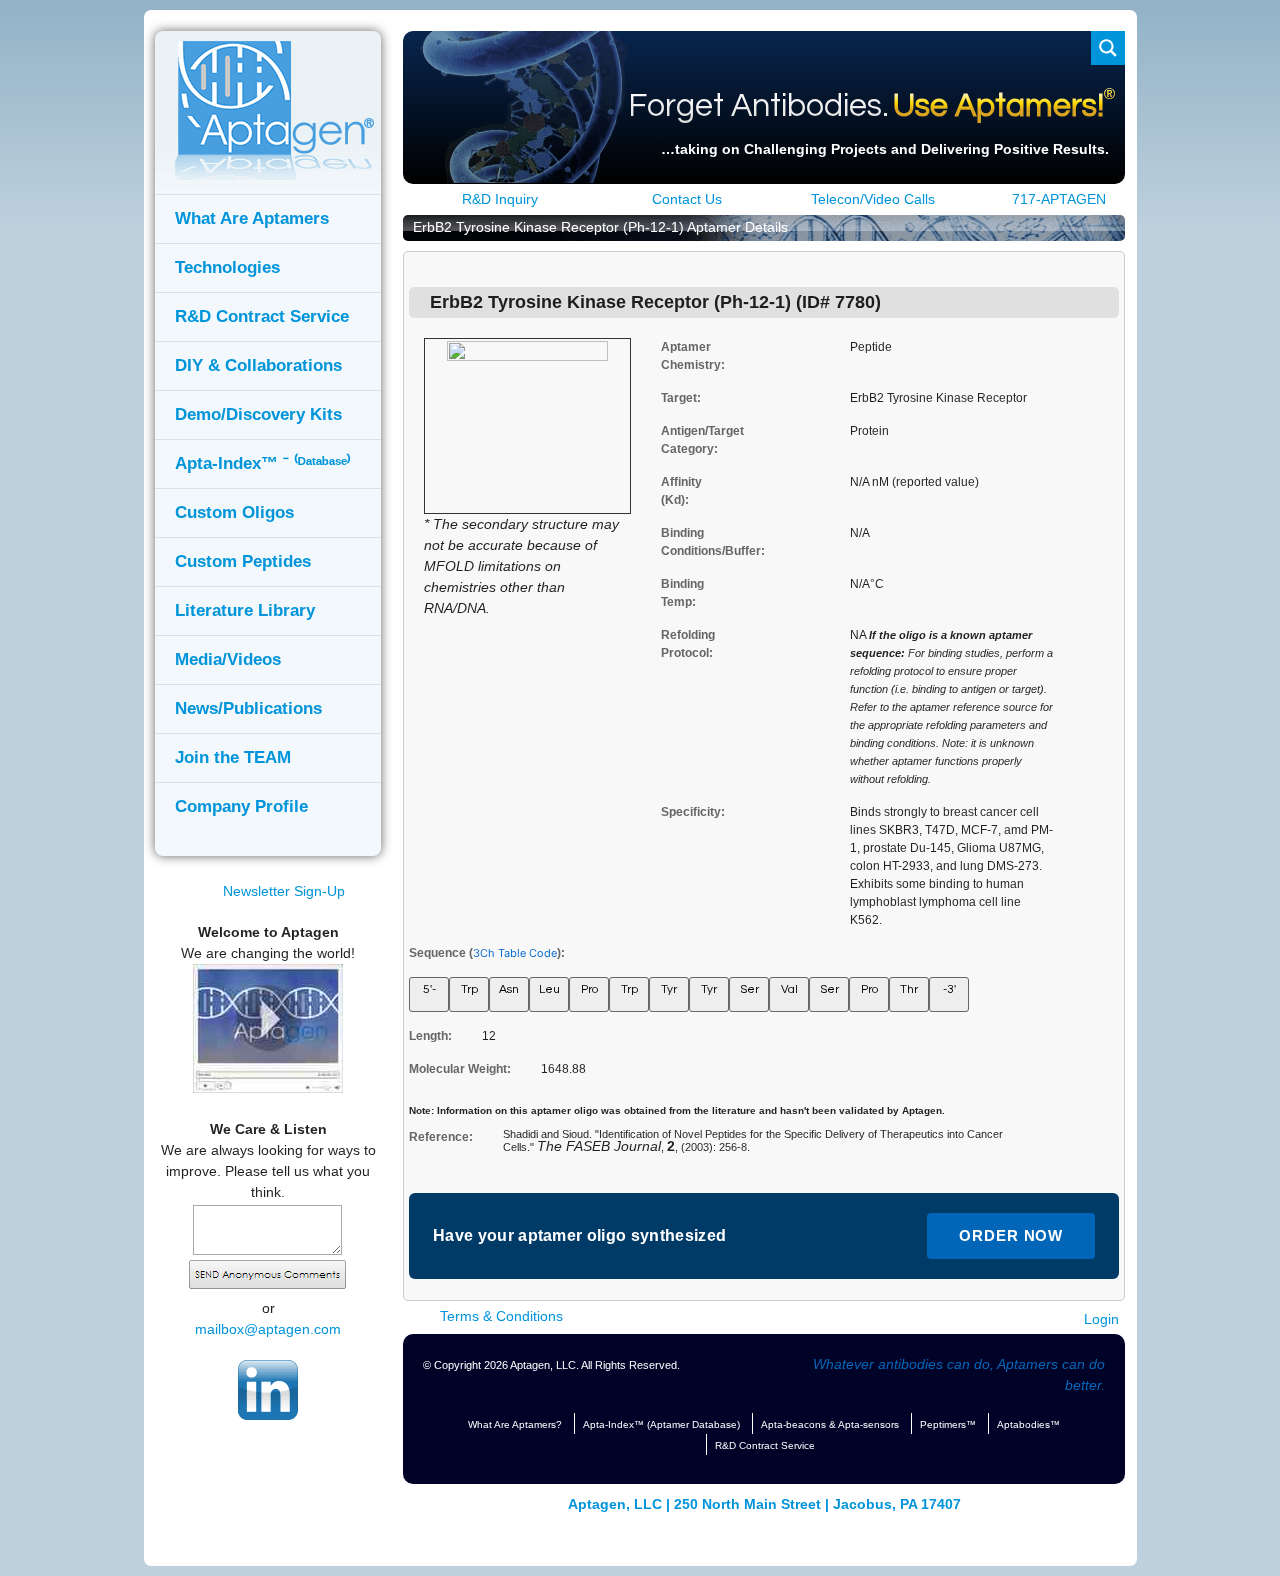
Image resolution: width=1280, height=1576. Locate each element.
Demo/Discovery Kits (258, 414)
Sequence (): (487, 953)
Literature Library (245, 610)
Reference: (441, 1137)
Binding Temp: (677, 593)
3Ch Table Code (515, 953)
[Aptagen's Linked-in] (268, 1415)
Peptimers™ (948, 1424)
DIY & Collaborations (258, 365)
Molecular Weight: (460, 1069)
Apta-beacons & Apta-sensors (830, 1424)
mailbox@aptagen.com (268, 1329)
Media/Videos (228, 659)
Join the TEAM (233, 757)
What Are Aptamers (252, 218)
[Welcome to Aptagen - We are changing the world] (268, 1088)
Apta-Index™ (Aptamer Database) (661, 1424)
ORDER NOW (1011, 1235)
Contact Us (685, 199)
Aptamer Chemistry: (677, 356)
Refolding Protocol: (677, 644)
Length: (430, 1036)
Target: (677, 398)
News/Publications (248, 708)
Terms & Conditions (499, 1316)
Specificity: (677, 812)
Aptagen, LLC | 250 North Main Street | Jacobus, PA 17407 (764, 1504)
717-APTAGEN (1057, 199)
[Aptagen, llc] (265, 175)
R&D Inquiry (498, 199)
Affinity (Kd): (677, 491)
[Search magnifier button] (1108, 48)
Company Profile (241, 806)
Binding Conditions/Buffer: (677, 542)
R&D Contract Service (262, 316)
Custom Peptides (243, 561)
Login (1101, 1319)
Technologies (227, 267)
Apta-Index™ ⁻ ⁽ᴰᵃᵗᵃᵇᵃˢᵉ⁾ (263, 463)
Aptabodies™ (1028, 1424)
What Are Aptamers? (515, 1424)
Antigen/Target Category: (677, 440)
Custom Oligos (234, 512)
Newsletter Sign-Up (281, 891)
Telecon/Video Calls (871, 199)
